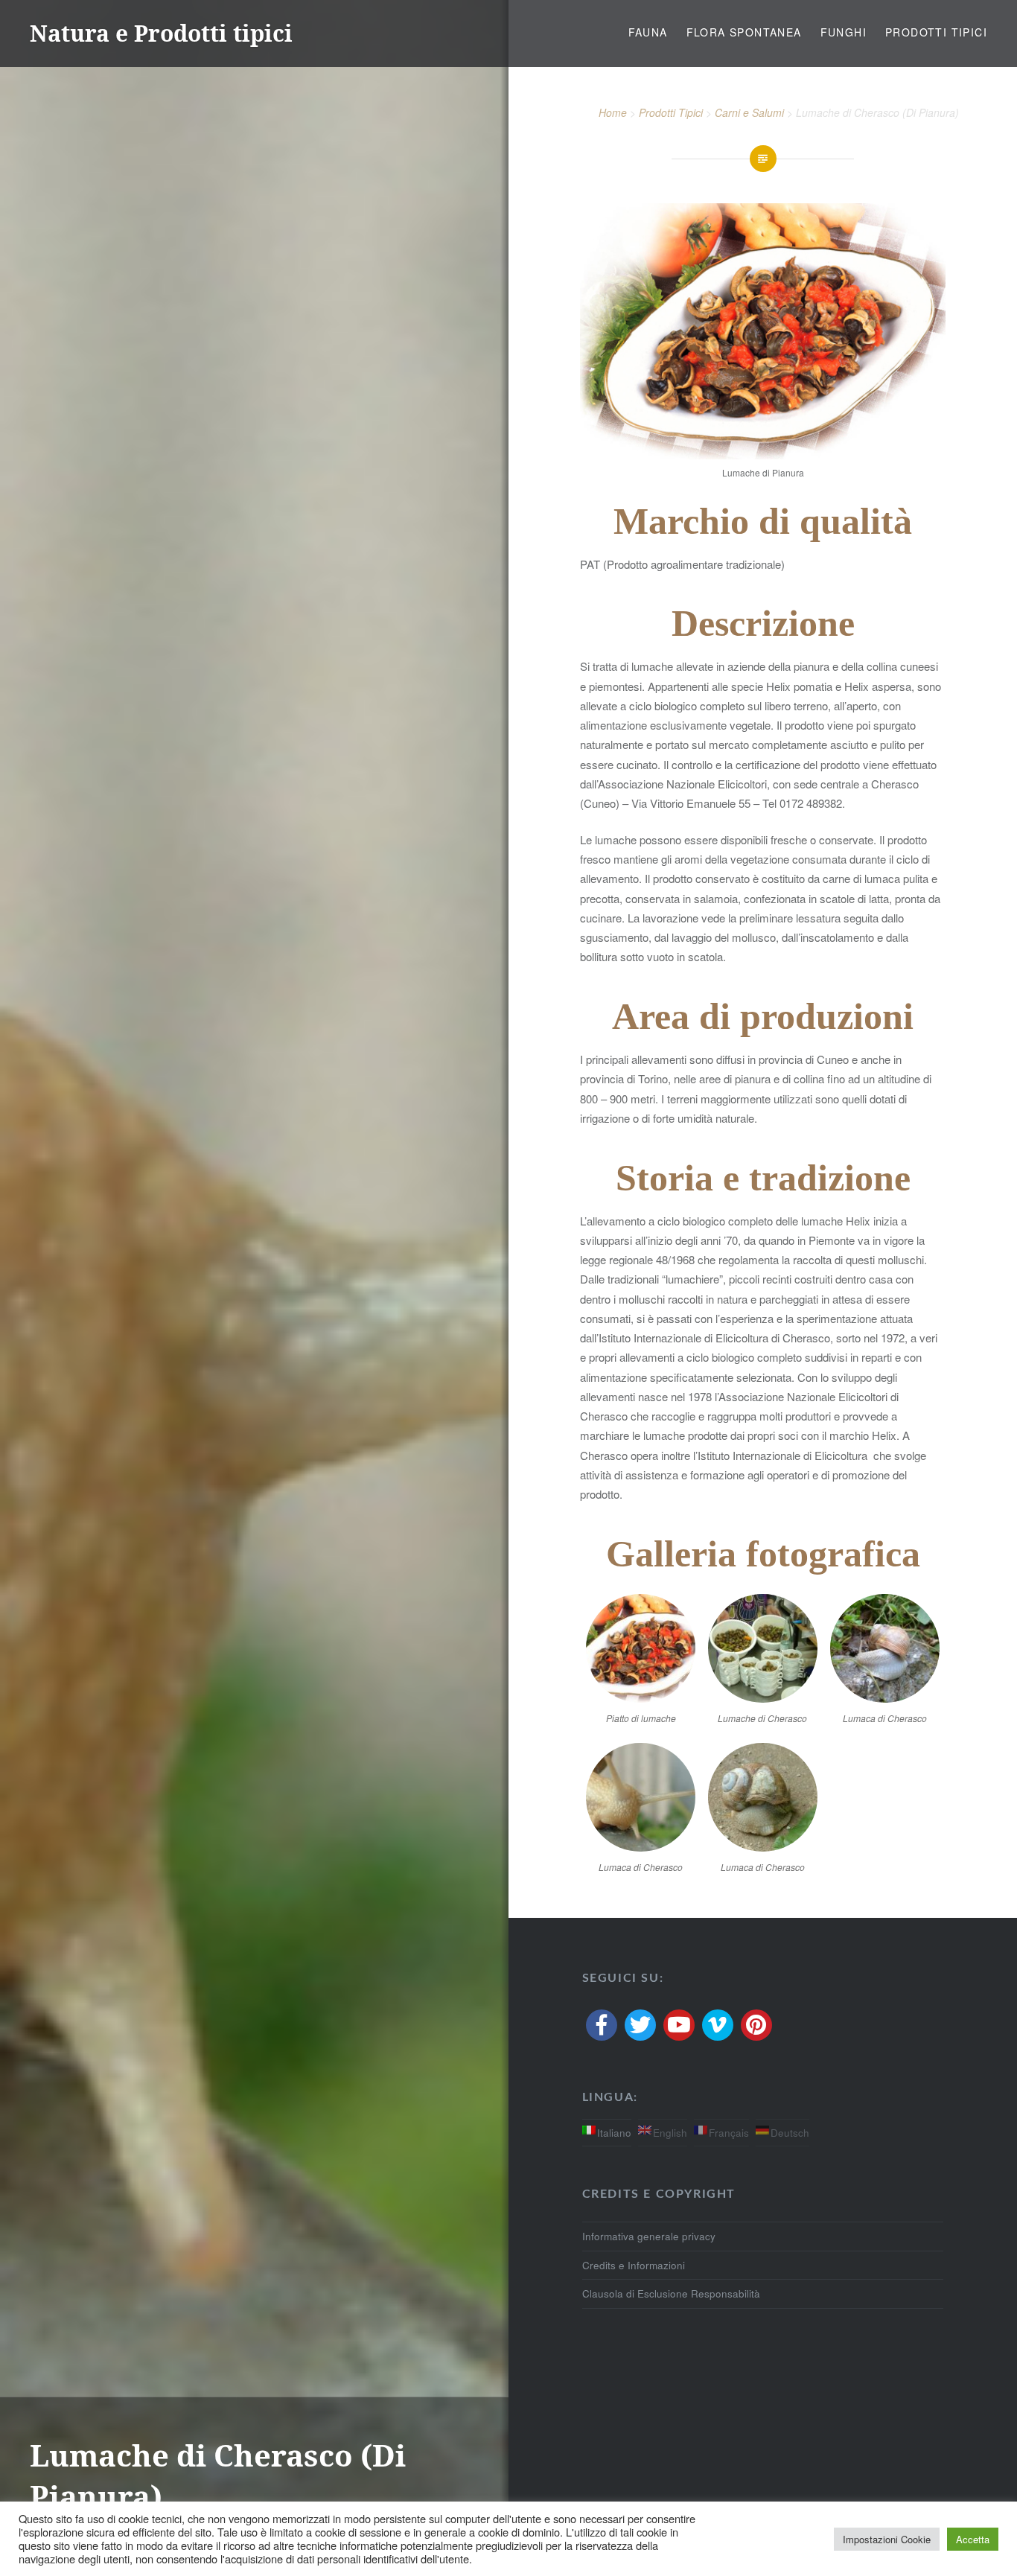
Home (613, 112)
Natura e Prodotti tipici (161, 33)
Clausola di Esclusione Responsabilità (671, 2293)
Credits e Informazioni (634, 2265)
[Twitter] (640, 2025)
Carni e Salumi (749, 112)
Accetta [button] (973, 2539)
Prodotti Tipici (936, 32)
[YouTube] (679, 2025)
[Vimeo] (718, 2025)
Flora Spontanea (744, 32)
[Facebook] (602, 2025)
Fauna (648, 32)
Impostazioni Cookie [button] (887, 2539)
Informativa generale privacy (649, 2236)
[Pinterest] (756, 2025)
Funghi (844, 32)
